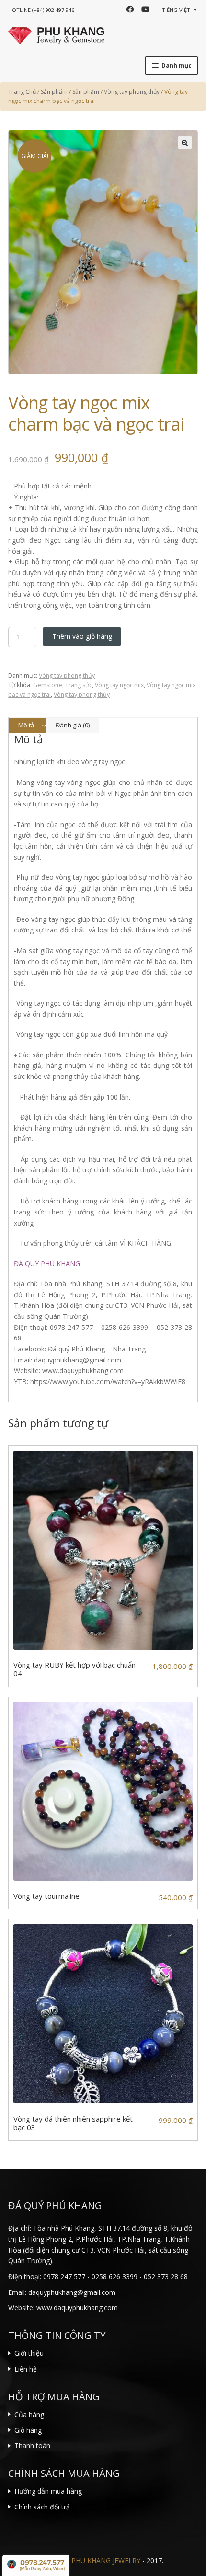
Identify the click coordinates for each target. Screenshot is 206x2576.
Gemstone (48, 685)
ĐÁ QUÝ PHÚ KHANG (47, 1264)
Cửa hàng (29, 2414)
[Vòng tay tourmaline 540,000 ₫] (103, 1792)
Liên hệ (26, 2369)
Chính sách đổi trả (42, 2507)
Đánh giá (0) (73, 725)
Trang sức (79, 685)
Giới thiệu (29, 2353)
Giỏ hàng (28, 2430)
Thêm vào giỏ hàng (82, 636)
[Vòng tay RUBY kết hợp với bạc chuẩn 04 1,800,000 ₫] (103, 1550)
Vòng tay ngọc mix (119, 685)
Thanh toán (32, 2445)
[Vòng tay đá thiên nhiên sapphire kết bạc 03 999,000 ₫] (103, 2014)
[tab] (27, 725)
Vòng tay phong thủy (67, 675)
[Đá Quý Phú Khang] (56, 34)
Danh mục (177, 65)
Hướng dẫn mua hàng (48, 2491)
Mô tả (26, 725)
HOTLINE (41, 10)
